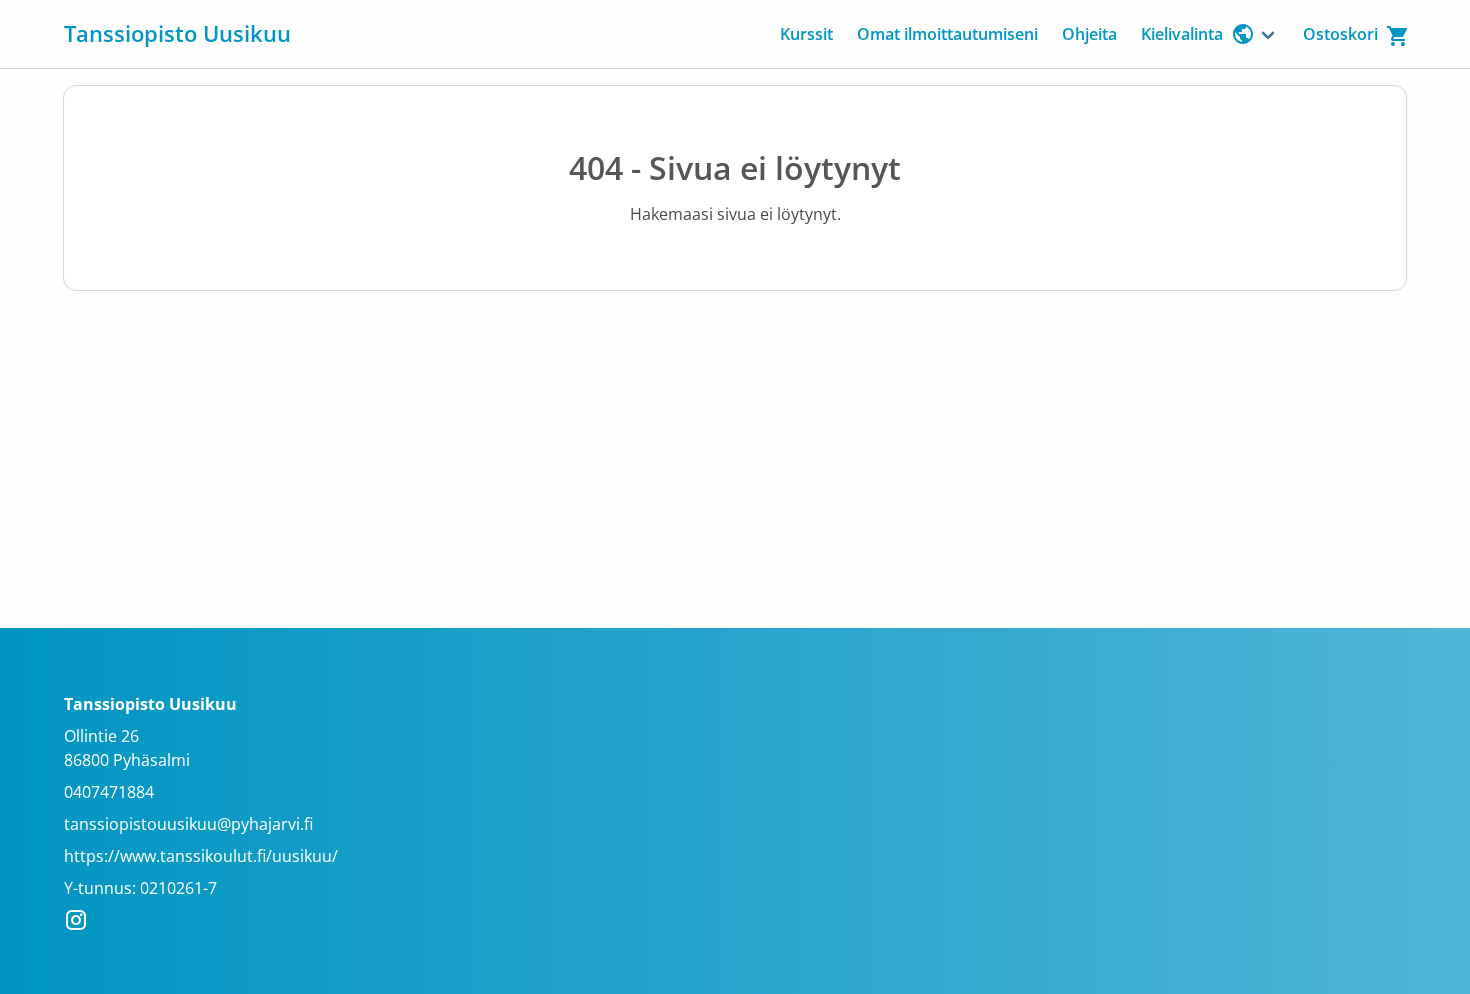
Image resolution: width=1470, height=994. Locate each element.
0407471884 (109, 792)
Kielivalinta (1182, 34)
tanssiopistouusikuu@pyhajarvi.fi (188, 824)
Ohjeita (1089, 34)
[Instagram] (81, 923)
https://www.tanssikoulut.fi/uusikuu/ (201, 856)
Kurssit (806, 34)
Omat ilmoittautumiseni (947, 34)
